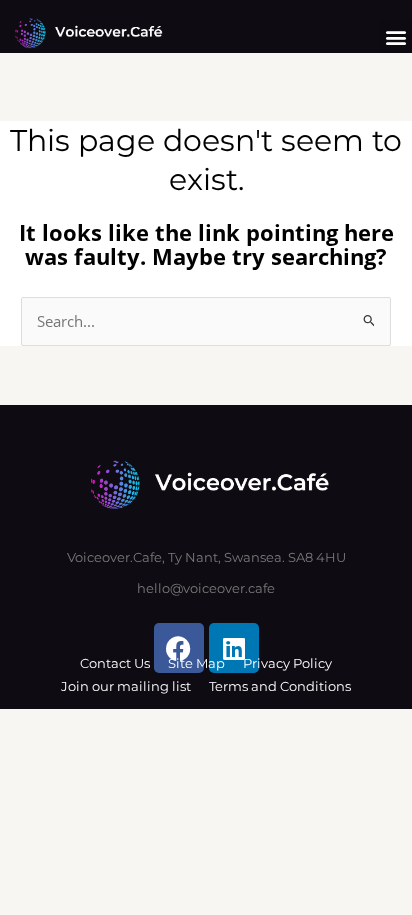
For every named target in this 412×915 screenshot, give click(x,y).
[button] (395, 36)
